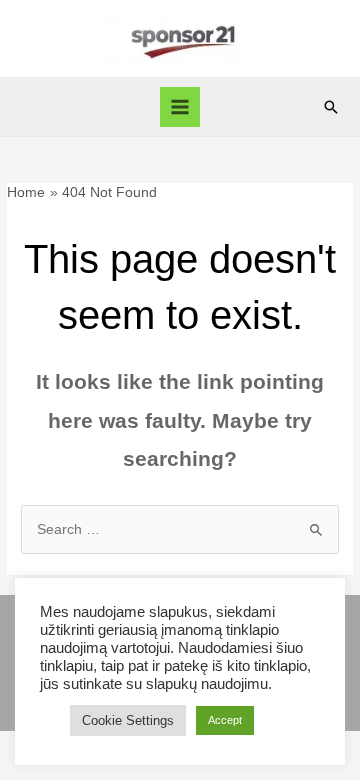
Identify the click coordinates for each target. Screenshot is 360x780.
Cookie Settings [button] (128, 720)
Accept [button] (225, 720)
